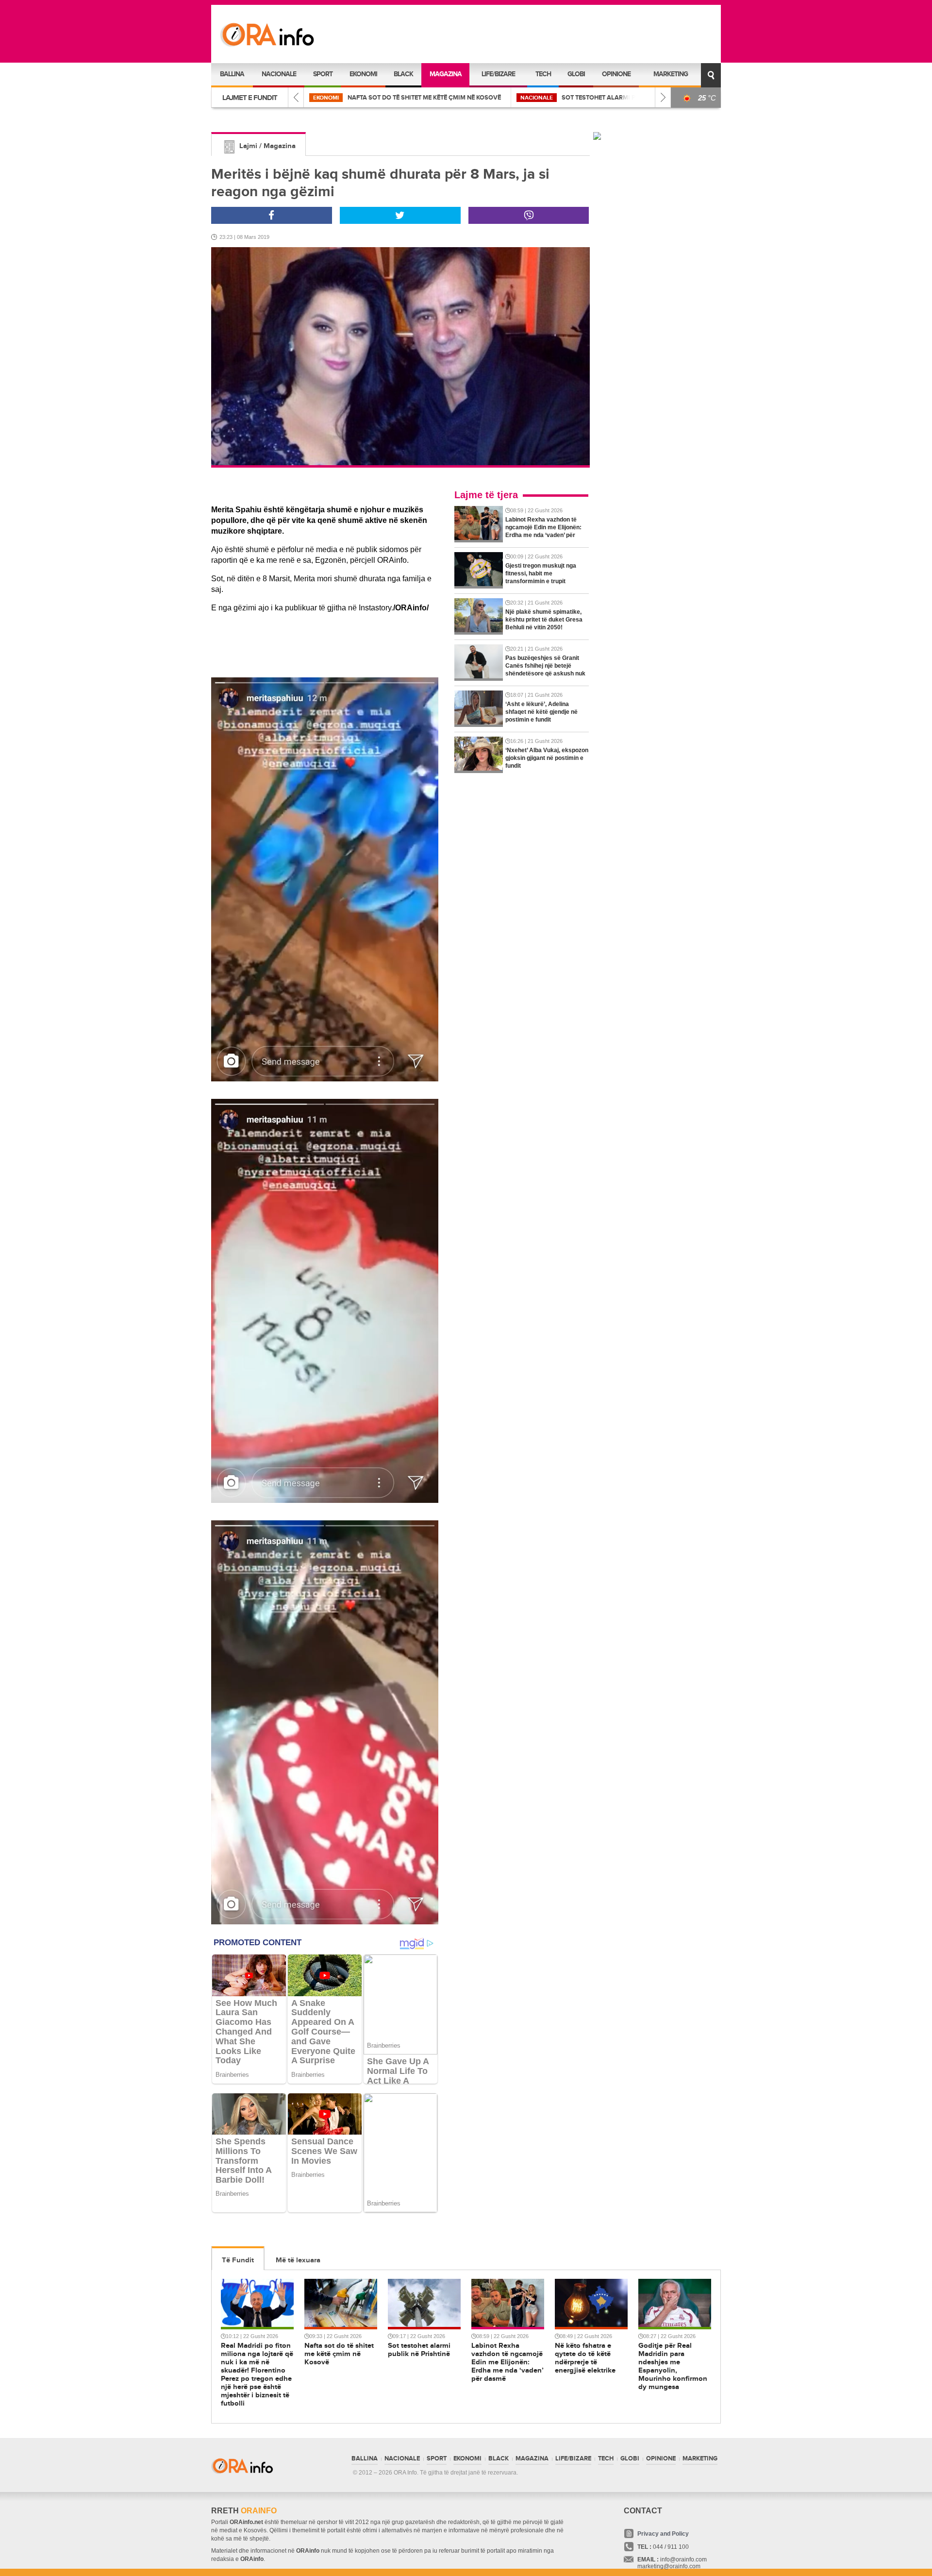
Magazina (446, 74)
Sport (323, 74)
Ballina (232, 74)
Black (403, 74)
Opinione (616, 74)
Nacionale (279, 74)
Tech (543, 74)
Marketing (671, 74)
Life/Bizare (498, 74)
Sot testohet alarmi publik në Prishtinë (421, 98)
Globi (576, 74)
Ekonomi (363, 74)
